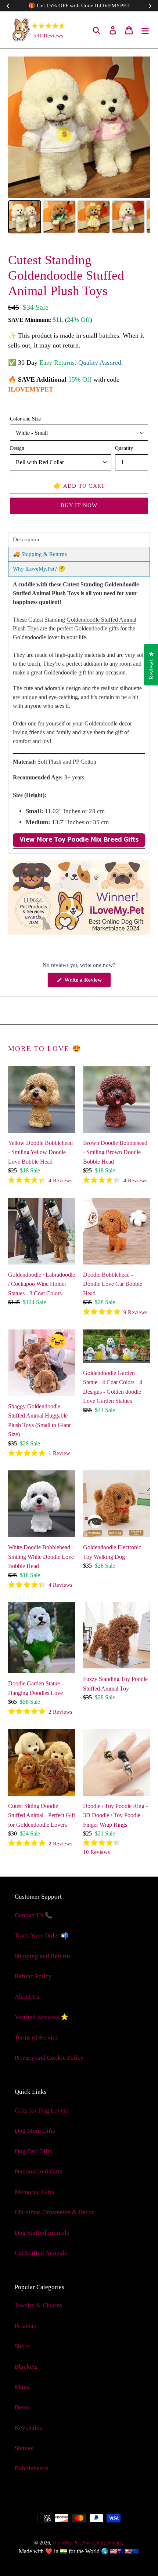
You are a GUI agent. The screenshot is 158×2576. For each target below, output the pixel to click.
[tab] (79, 540)
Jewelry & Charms (39, 2305)
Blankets (26, 2367)
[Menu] (145, 30)
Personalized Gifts (39, 2171)
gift (65, 672)
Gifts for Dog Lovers (42, 2111)
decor (108, 723)
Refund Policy (33, 1976)
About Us (27, 1997)
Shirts (22, 2346)
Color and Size (25, 419)
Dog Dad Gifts (33, 2151)
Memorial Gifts (35, 2192)
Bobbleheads (32, 2468)
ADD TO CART (79, 485)
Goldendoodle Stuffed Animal (101, 620)
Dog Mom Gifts (35, 2131)
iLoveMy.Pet (66, 2543)
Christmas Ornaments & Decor (54, 2212)
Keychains (28, 2428)
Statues (24, 2448)
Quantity (124, 448)
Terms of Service (37, 2037)
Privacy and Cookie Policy (49, 2058)
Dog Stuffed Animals (42, 2233)
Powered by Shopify (103, 2543)
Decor (23, 2407)
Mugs (22, 2387)
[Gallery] (79, 146)
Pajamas (25, 2326)
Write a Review (87, 982)
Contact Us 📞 (34, 1915)
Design (17, 448)
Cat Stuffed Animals (41, 2253)
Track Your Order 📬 (42, 1935)
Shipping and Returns (43, 1956)
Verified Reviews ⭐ (42, 2017)
